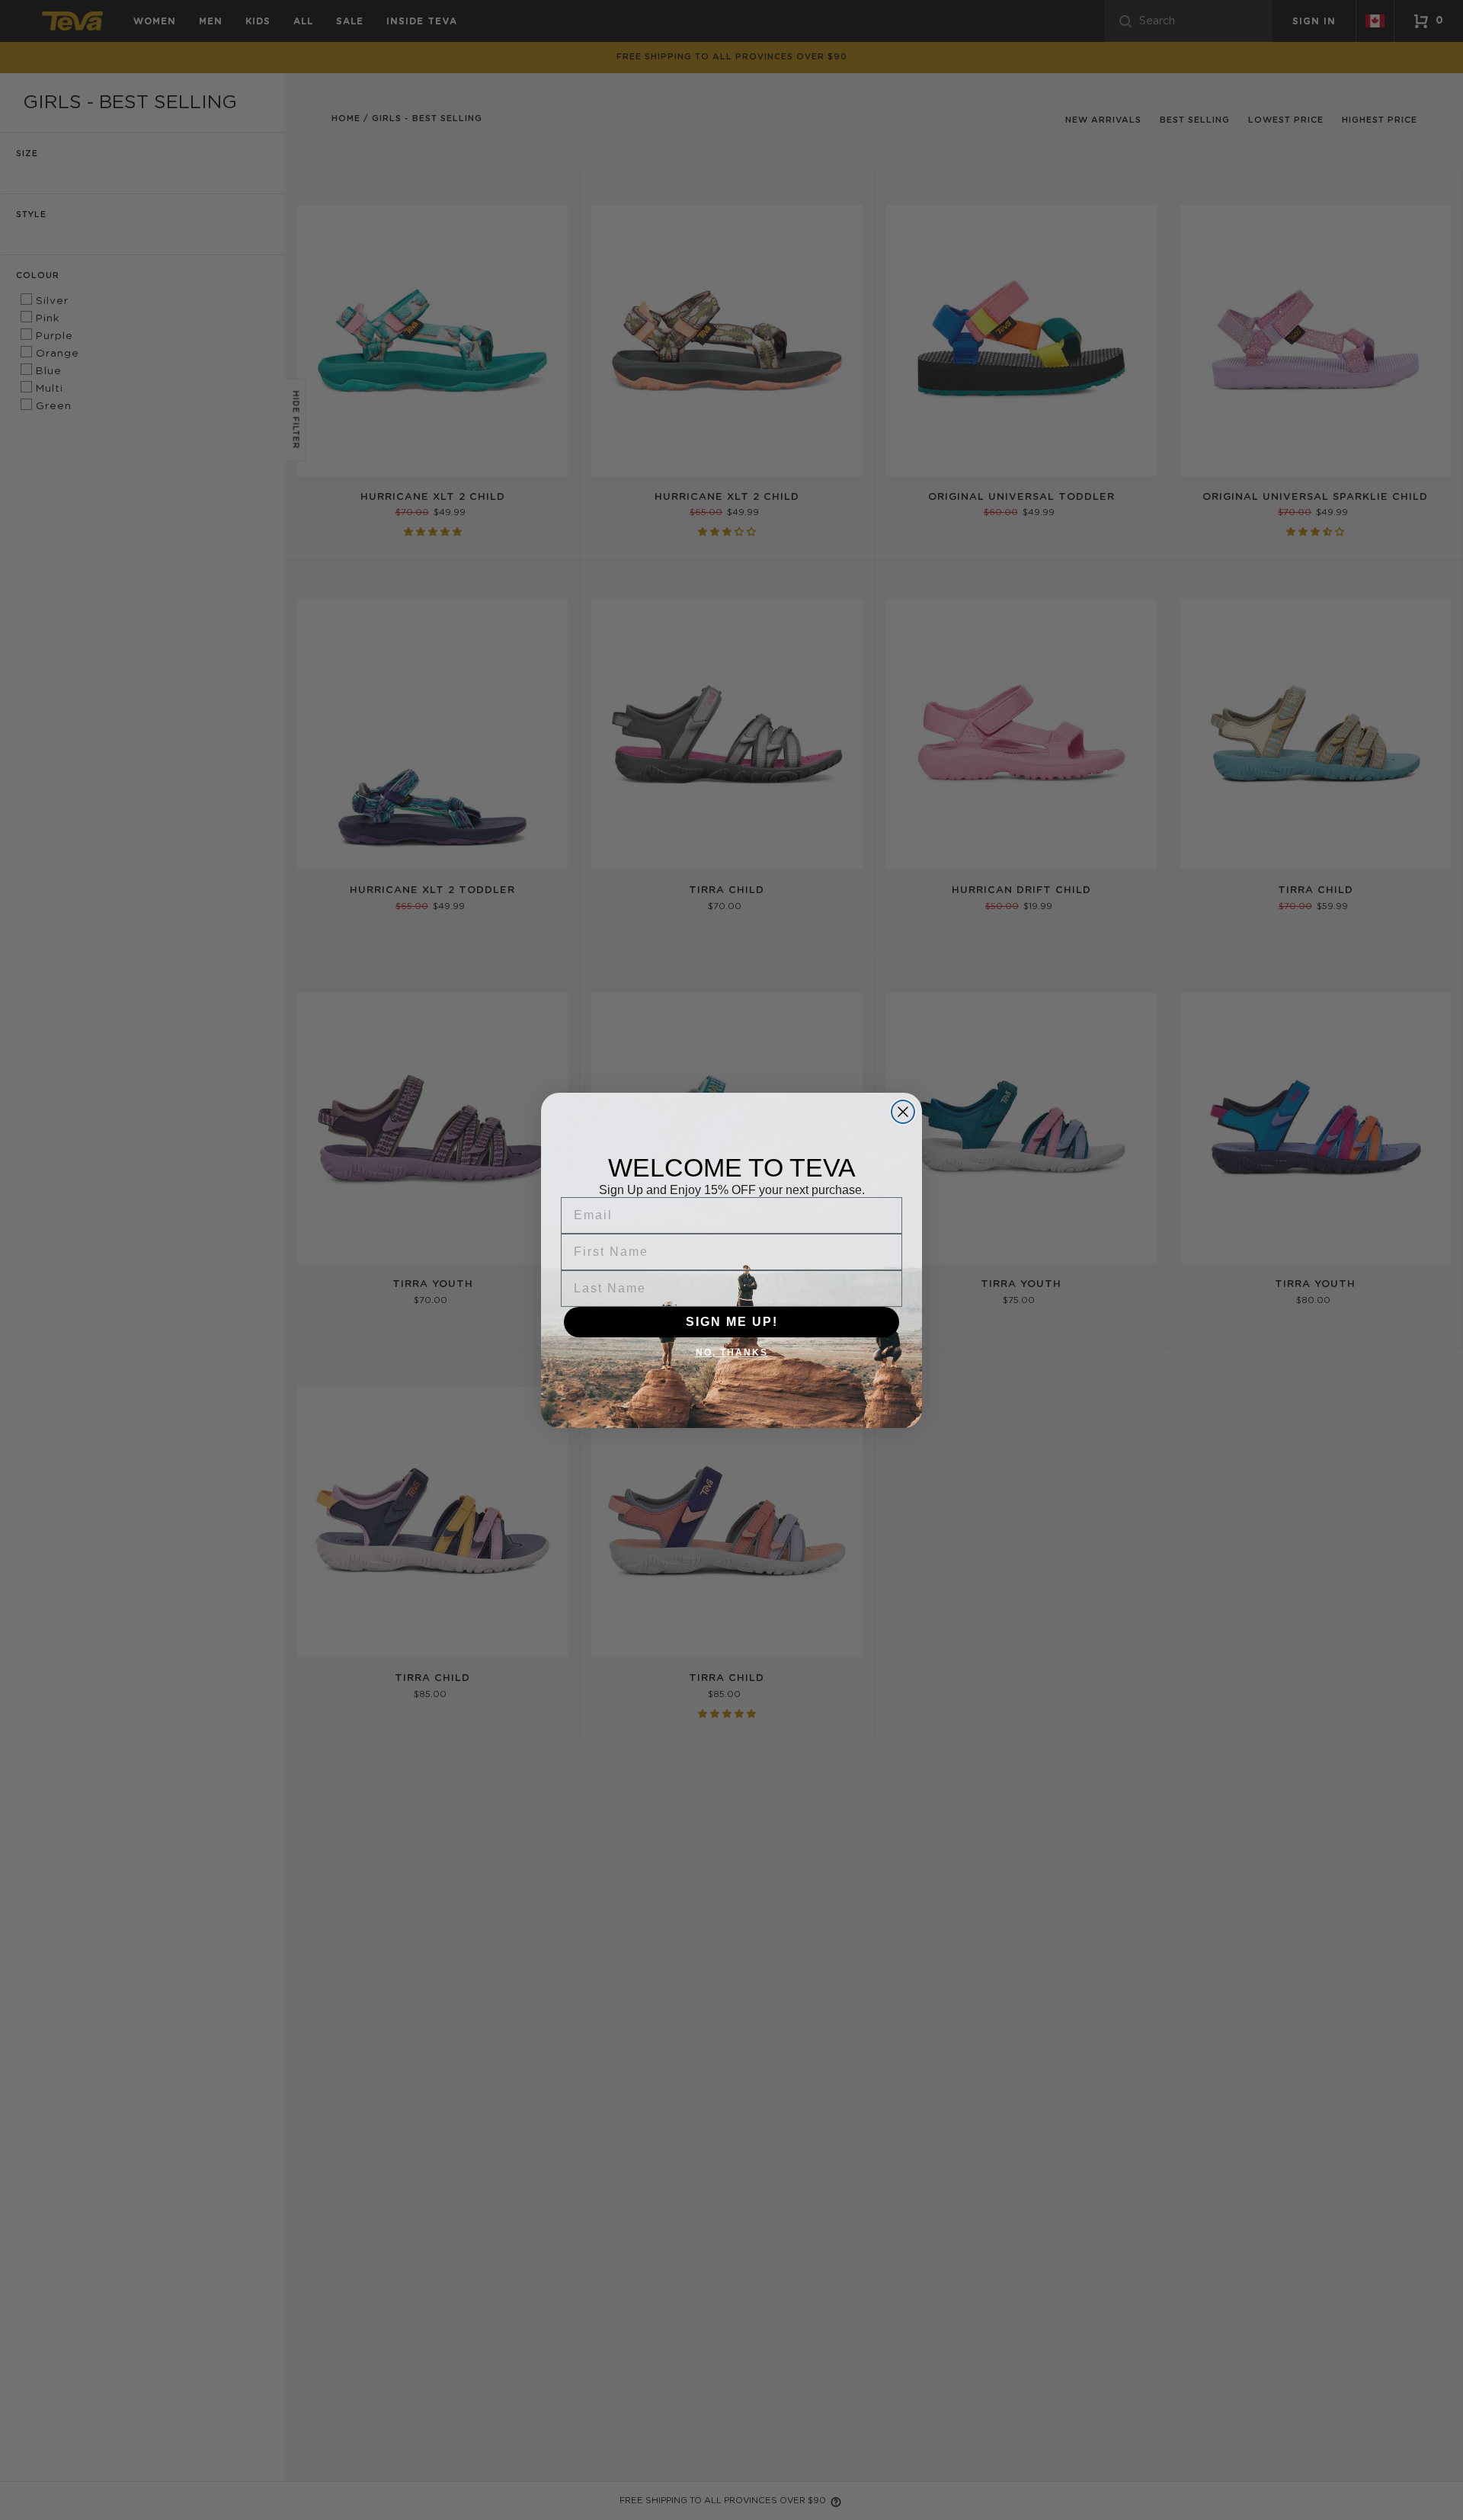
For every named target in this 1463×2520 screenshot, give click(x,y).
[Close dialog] (903, 1112)
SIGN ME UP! (732, 1322)
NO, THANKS (732, 1353)
